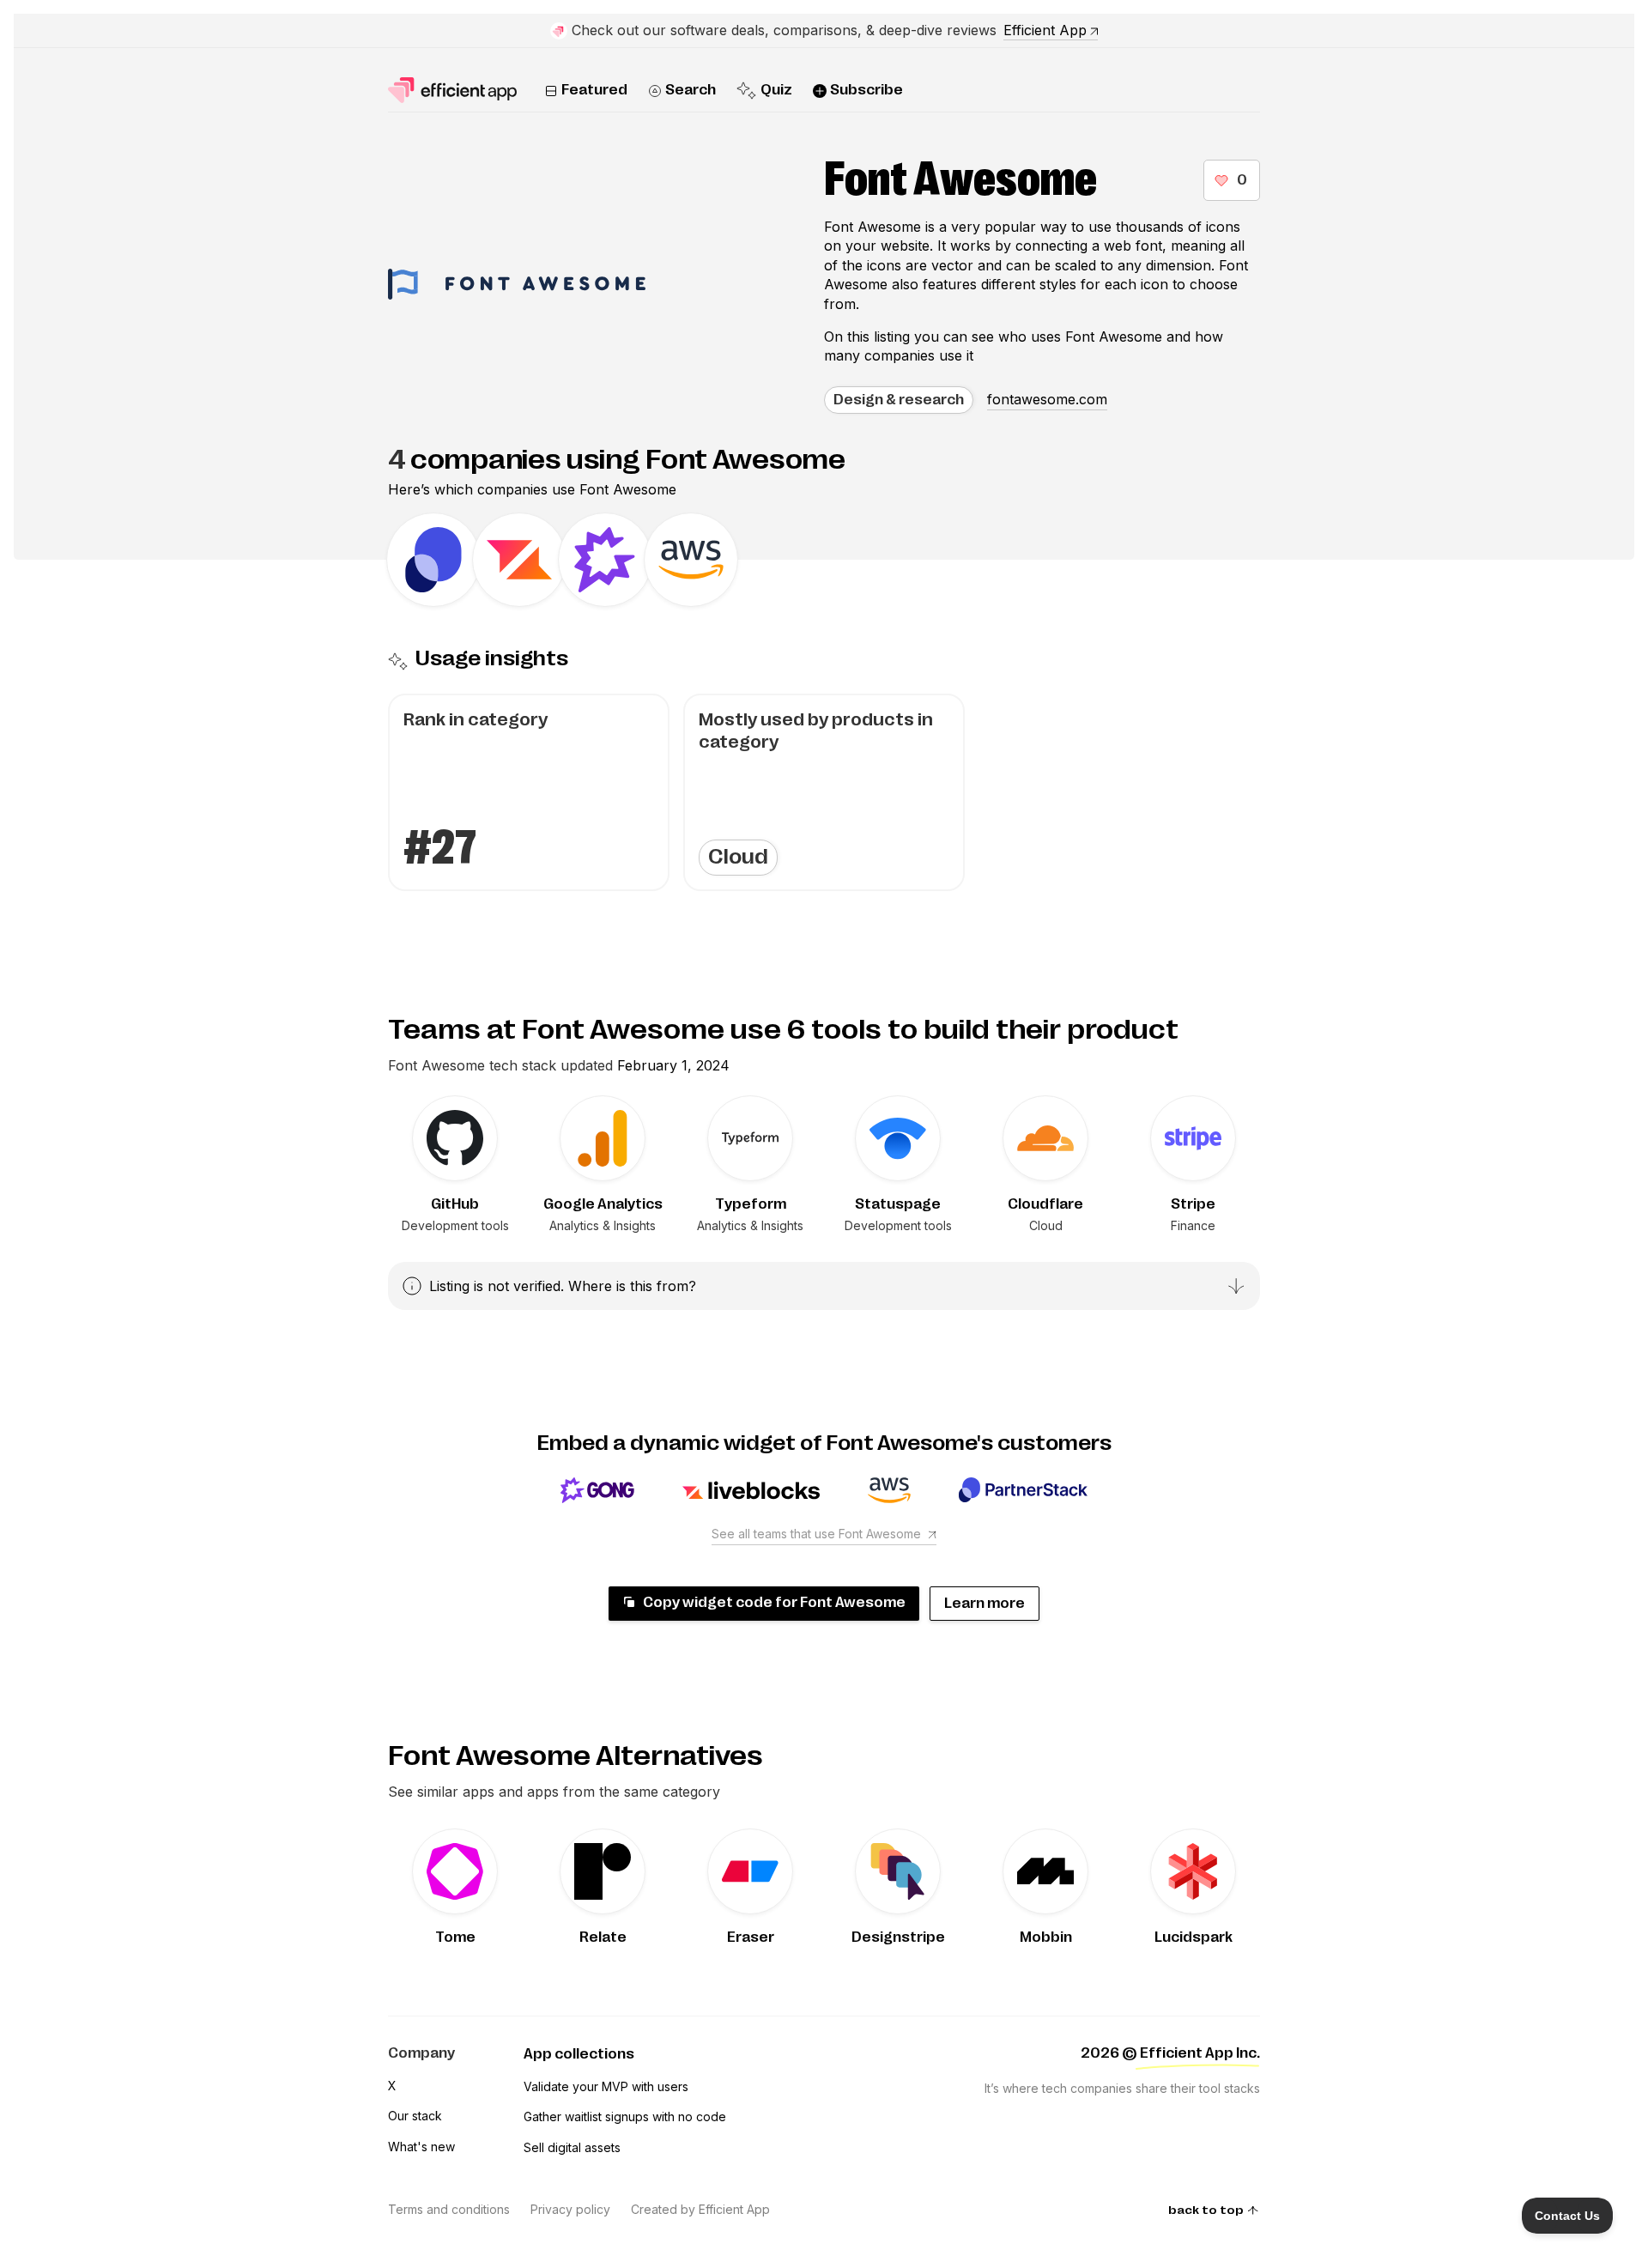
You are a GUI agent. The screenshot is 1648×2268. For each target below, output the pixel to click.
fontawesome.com (1047, 399)
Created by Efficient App (700, 2209)
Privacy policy (570, 2209)
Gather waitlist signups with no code (625, 2116)
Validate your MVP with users (606, 2086)
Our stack (415, 2116)
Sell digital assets (572, 2147)
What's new (421, 2147)
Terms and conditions (449, 2209)
